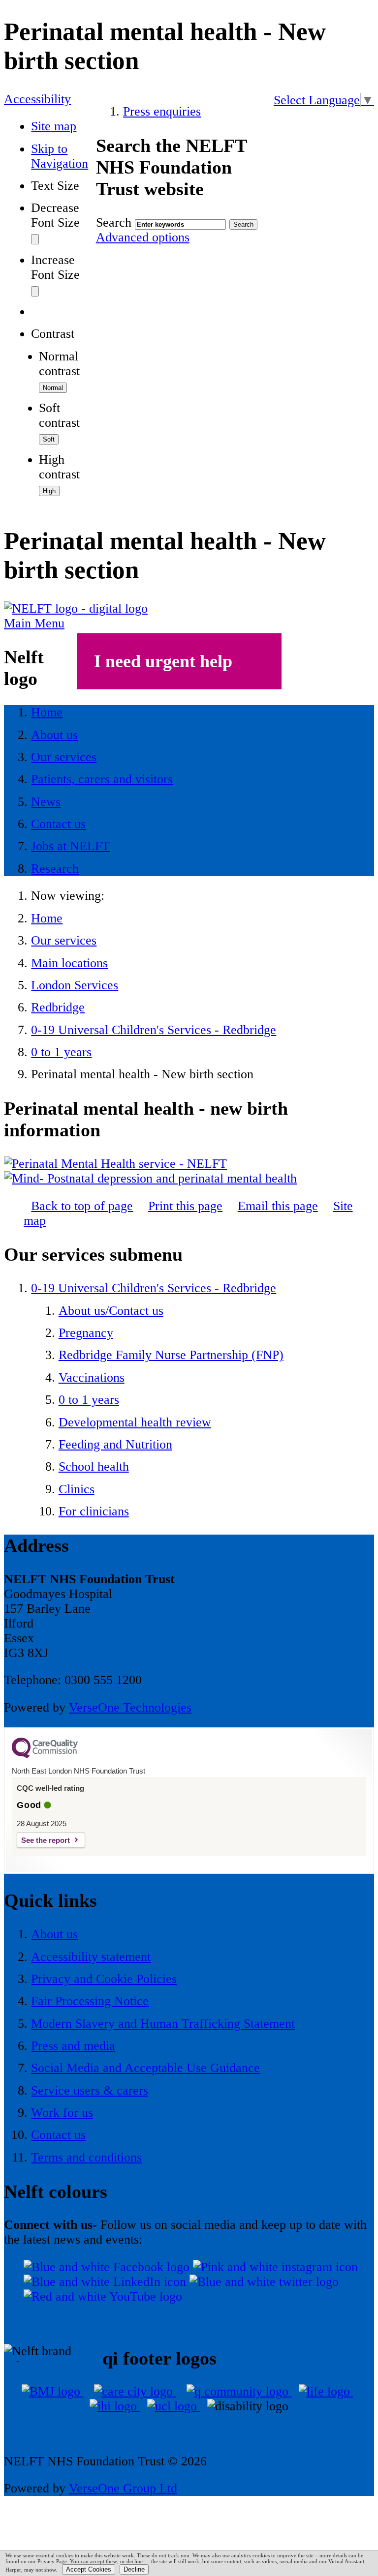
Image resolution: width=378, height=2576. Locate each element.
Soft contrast (59, 415)
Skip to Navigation (60, 156)
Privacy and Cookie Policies (104, 1979)
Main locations (69, 963)
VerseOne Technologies (130, 1707)
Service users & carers (90, 2090)
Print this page (185, 1206)
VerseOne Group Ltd (123, 2488)
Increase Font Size (55, 267)
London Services (75, 985)
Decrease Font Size (55, 215)
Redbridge (58, 1007)
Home (47, 918)
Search (114, 222)
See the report (46, 1840)
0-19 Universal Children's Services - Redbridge (154, 1030)
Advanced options (143, 237)
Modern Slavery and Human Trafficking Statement (163, 2024)
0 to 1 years (61, 1052)
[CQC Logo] (45, 1756)
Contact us (58, 2135)
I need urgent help (163, 661)
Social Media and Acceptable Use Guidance (145, 2068)
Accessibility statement (91, 1957)
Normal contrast (59, 364)
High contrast (59, 467)
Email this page (278, 1206)
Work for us (62, 2113)
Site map (54, 126)
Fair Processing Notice (90, 2001)
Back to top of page (82, 1206)
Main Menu (34, 623)
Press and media (73, 2046)
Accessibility (37, 99)
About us (54, 1934)
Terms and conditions (86, 2157)
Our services (64, 940)
